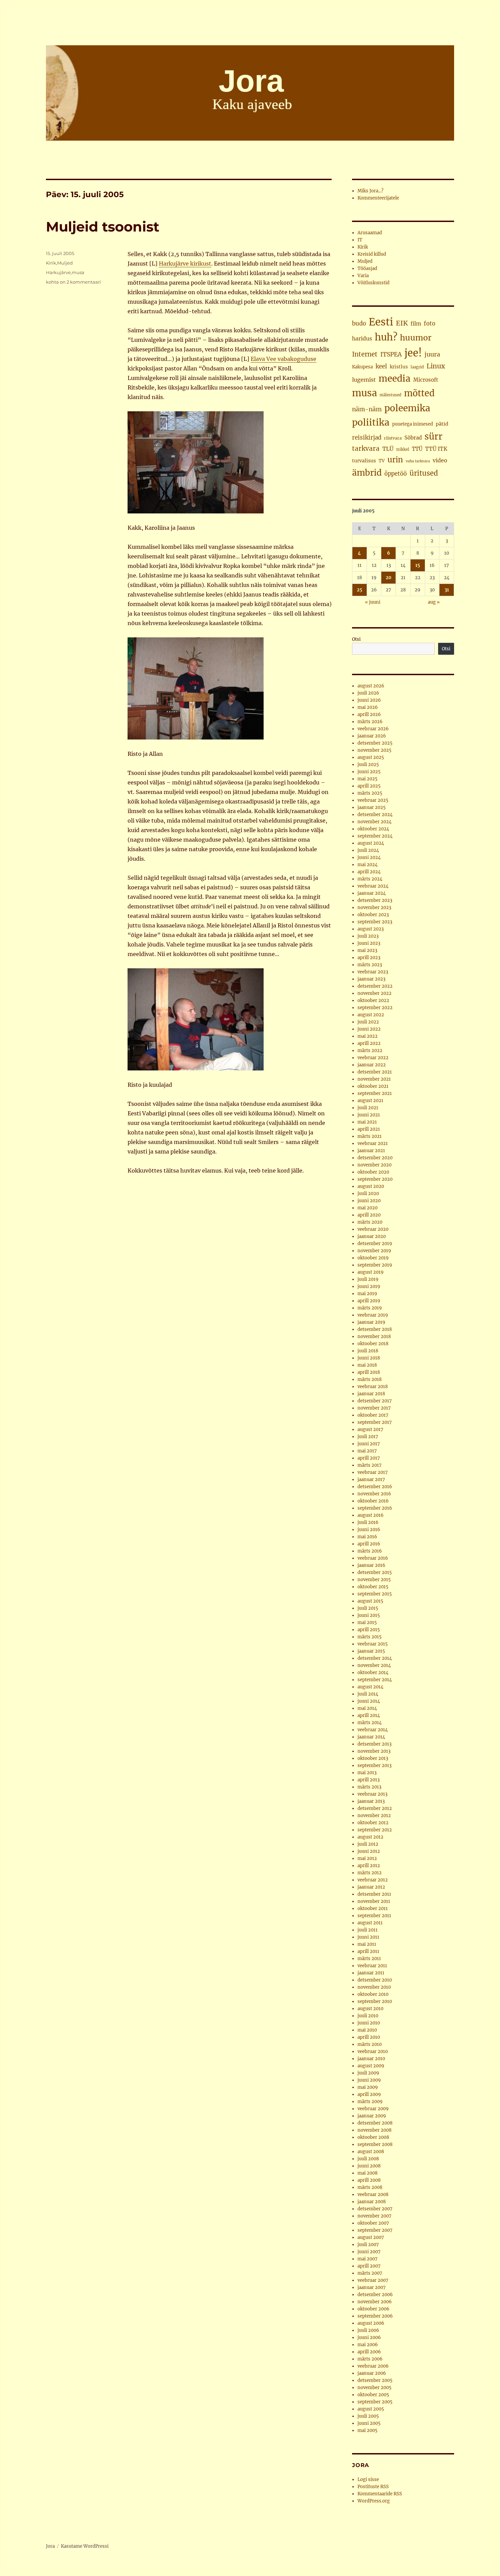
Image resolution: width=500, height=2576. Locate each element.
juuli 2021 (368, 1108)
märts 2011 (369, 1959)
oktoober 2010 (373, 1994)
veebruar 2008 (373, 2195)
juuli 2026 (368, 693)
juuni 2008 (369, 2166)
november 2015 (374, 1580)
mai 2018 (367, 1365)
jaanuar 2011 (371, 1973)
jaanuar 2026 (372, 736)
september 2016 (375, 1508)
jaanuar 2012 (371, 1887)
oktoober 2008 (373, 2137)
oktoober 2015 (373, 1587)
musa (78, 272)
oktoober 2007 (373, 2223)
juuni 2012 (369, 1851)
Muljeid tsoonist (103, 227)
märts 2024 (370, 879)
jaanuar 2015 (371, 1651)
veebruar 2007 (373, 2280)
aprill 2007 (369, 2266)
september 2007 (375, 2230)
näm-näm (367, 409)
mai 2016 (367, 1537)
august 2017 (370, 1429)
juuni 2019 (369, 1286)
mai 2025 (368, 779)
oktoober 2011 (373, 1909)
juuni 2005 (369, 2423)
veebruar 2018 (373, 1387)
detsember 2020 (375, 1158)
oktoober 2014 (373, 1673)
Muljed (65, 263)
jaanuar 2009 (372, 2116)
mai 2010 (367, 2030)
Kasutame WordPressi (85, 2546)
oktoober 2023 (373, 915)
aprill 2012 (369, 1866)
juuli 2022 (368, 1022)
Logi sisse (368, 2479)
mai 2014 (367, 1708)
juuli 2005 (368, 2416)
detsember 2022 (375, 986)
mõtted (419, 393)
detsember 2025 (375, 743)
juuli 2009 (368, 2073)
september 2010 (375, 2001)
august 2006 (371, 2323)
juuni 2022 (369, 1029)
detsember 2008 (375, 2123)
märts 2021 (370, 1136)
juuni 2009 (369, 2080)
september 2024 (375, 836)
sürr (434, 436)
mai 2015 (367, 1623)
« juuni (373, 602)
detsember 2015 (375, 1572)
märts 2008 (370, 2187)
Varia (363, 276)
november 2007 (374, 2216)
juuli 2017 (368, 1437)
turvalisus (364, 461)
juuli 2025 (368, 765)
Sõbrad (413, 438)
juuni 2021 (369, 1115)
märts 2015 (370, 1637)
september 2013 (374, 1766)
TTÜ (417, 449)
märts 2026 (370, 722)
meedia (395, 378)
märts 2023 (370, 965)
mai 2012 (367, 1858)
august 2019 (371, 1272)
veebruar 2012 (373, 1880)
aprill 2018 (369, 1372)
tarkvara (366, 449)
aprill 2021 (369, 1129)
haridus (362, 338)
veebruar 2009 (373, 2109)
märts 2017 (370, 1465)
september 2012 (375, 1830)
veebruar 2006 (373, 2366)
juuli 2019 (368, 1279)
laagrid (417, 367)
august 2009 (371, 2066)
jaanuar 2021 (371, 1151)
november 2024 (374, 822)
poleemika (407, 408)
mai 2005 (368, 2430)
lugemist (364, 380)
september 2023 (375, 922)
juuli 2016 (368, 1522)
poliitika (371, 422)
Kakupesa (362, 367)
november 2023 (374, 908)
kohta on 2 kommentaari (73, 282)
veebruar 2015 (373, 1644)
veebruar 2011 (372, 1966)
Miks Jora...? (370, 191)
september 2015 (375, 1594)
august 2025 (371, 757)
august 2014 (370, 1687)
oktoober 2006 (373, 2309)
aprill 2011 (368, 1951)
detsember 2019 (375, 1244)
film (416, 324)
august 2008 (371, 2152)
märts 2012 (370, 1873)
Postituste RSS (373, 2487)
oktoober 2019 (373, 1258)
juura (432, 354)
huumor (416, 338)
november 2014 (374, 1665)
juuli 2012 (368, 1844)
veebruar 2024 (373, 886)
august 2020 (371, 1186)
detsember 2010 (375, 1980)
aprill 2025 (369, 786)
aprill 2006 (369, 2352)
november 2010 (374, 1987)
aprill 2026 (369, 714)
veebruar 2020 (373, 1229)
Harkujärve (58, 272)
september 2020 (375, 1179)
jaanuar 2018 (371, 1394)
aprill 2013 (369, 1780)
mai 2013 (367, 1773)
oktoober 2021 (373, 1086)
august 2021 (370, 1101)
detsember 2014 (375, 1658)
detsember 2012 (375, 1808)
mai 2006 (368, 2345)
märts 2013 (369, 1787)
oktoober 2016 (373, 1501)
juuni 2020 (369, 1201)
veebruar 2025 (373, 800)
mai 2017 (367, 1451)
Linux (436, 366)
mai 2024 (368, 865)
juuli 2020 (368, 1194)
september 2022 (375, 1008)
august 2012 (370, 1837)
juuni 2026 (369, 700)
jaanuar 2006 (372, 2373)
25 (360, 590)
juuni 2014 (369, 1701)
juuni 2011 (368, 1937)
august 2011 (370, 1923)
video (440, 460)
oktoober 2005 (373, 2395)
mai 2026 (368, 707)
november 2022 (374, 993)
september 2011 (374, 1916)
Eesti (381, 322)
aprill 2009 (369, 2094)
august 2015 (370, 1601)
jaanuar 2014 (371, 1737)
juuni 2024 (369, 857)
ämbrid (367, 473)
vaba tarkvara (418, 461)
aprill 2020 (369, 1215)
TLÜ (388, 449)
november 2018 (374, 1337)
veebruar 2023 (373, 972)
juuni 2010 (369, 2023)
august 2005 (371, 2409)
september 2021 (375, 1093)
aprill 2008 (369, 2180)
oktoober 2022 (373, 1000)
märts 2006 (370, 2359)
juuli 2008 (368, 2159)
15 (418, 565)
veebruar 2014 (373, 1730)
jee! (413, 353)
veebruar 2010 (373, 2052)
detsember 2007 (375, 2209)
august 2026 (371, 686)
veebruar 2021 (373, 1143)
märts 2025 (370, 793)
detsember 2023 (375, 900)
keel (381, 366)
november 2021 (374, 1079)
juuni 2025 (369, 772)
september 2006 (375, 2316)
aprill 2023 (369, 958)
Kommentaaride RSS (380, 2494)
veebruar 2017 (373, 1472)
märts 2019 (370, 1308)
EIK (402, 323)
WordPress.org (374, 2501)
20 (389, 578)
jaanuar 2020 (372, 1236)
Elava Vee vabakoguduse (284, 359)
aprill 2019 (369, 1301)
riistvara (393, 438)
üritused (424, 473)
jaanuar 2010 (371, 2059)
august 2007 (371, 2237)
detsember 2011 (374, 1894)
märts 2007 (370, 2273)
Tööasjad (367, 268)
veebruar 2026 (373, 729)
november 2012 (374, 1816)
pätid (442, 424)
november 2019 (374, 1251)
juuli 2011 (368, 1930)
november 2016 (374, 1494)
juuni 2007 (369, 2252)
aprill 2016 (369, 1544)
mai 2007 (368, 2259)
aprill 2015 (369, 1630)
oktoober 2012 (373, 1823)
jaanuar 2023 (371, 979)
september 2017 (375, 1422)
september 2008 (375, 2144)
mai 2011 (367, 1944)
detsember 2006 (375, 2295)
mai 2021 (367, 1122)
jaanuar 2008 (372, 2202)
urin (395, 460)
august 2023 (371, 929)
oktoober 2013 (373, 1758)
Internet (365, 354)
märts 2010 (370, 2044)
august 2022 (371, 1015)
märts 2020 (370, 1222)
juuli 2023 (368, 936)
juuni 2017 (369, 1444)
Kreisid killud (372, 254)
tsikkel (403, 449)
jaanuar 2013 (371, 1801)
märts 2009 (370, 2102)
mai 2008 (368, 2173)
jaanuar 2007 (372, 2287)
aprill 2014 (369, 1715)
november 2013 (374, 1751)
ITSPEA (391, 354)
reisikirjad (367, 438)
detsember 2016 (375, 1487)
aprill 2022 (369, 1043)
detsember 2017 (375, 1401)
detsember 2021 (375, 1072)
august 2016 (371, 1515)
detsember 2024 (375, 815)
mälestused (390, 395)
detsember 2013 (374, 1744)
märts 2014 (370, 1723)
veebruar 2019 (373, 1315)
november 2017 (374, 1408)
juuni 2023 (369, 943)
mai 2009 (368, 2087)
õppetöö (396, 474)
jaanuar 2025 (372, 807)
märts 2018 (370, 1379)
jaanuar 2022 (372, 1065)
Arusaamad (370, 233)
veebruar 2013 (372, 1794)
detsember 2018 (375, 1329)
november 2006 (375, 2302)
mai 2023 (367, 950)
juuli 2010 (368, 2016)
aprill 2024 (369, 872)
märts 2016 (370, 1551)
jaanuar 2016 (371, 1565)
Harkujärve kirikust (185, 264)
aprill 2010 (369, 2037)
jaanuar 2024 (372, 893)
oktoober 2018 (373, 1344)
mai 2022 (368, 1036)
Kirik (51, 263)
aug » (434, 602)
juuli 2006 (368, 2330)
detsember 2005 (375, 2380)
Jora (50, 2546)
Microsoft (426, 380)
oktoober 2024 (373, 829)
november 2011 (374, 1901)
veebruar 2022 (373, 1058)
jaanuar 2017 (371, 1480)
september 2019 (375, 1265)
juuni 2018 (369, 1358)
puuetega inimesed (413, 424)
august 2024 (371, 843)
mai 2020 (368, 1208)
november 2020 (374, 1165)
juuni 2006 (369, 2338)
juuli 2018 (368, 1351)
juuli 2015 (368, 1608)
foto (430, 324)
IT (360, 240)
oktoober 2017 (373, 1415)
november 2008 (374, 2130)
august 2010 (370, 2009)
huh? (386, 337)
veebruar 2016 (373, 1558)
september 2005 (375, 2402)
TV (382, 461)
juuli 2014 (368, 1694)
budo (359, 323)
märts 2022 (370, 1051)
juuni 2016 (369, 1530)
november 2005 (374, 2388)
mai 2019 (367, 1294)
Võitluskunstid (373, 283)
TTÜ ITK (436, 449)
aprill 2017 (369, 1458)
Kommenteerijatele (378, 198)
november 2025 (374, 750)
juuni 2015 (369, 1615)
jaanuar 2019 (371, 1322)
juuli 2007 (368, 2245)
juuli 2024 (368, 850)
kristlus (399, 367)
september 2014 (375, 1680)
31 (447, 590)
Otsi (356, 639)
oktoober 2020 (373, 1172)
